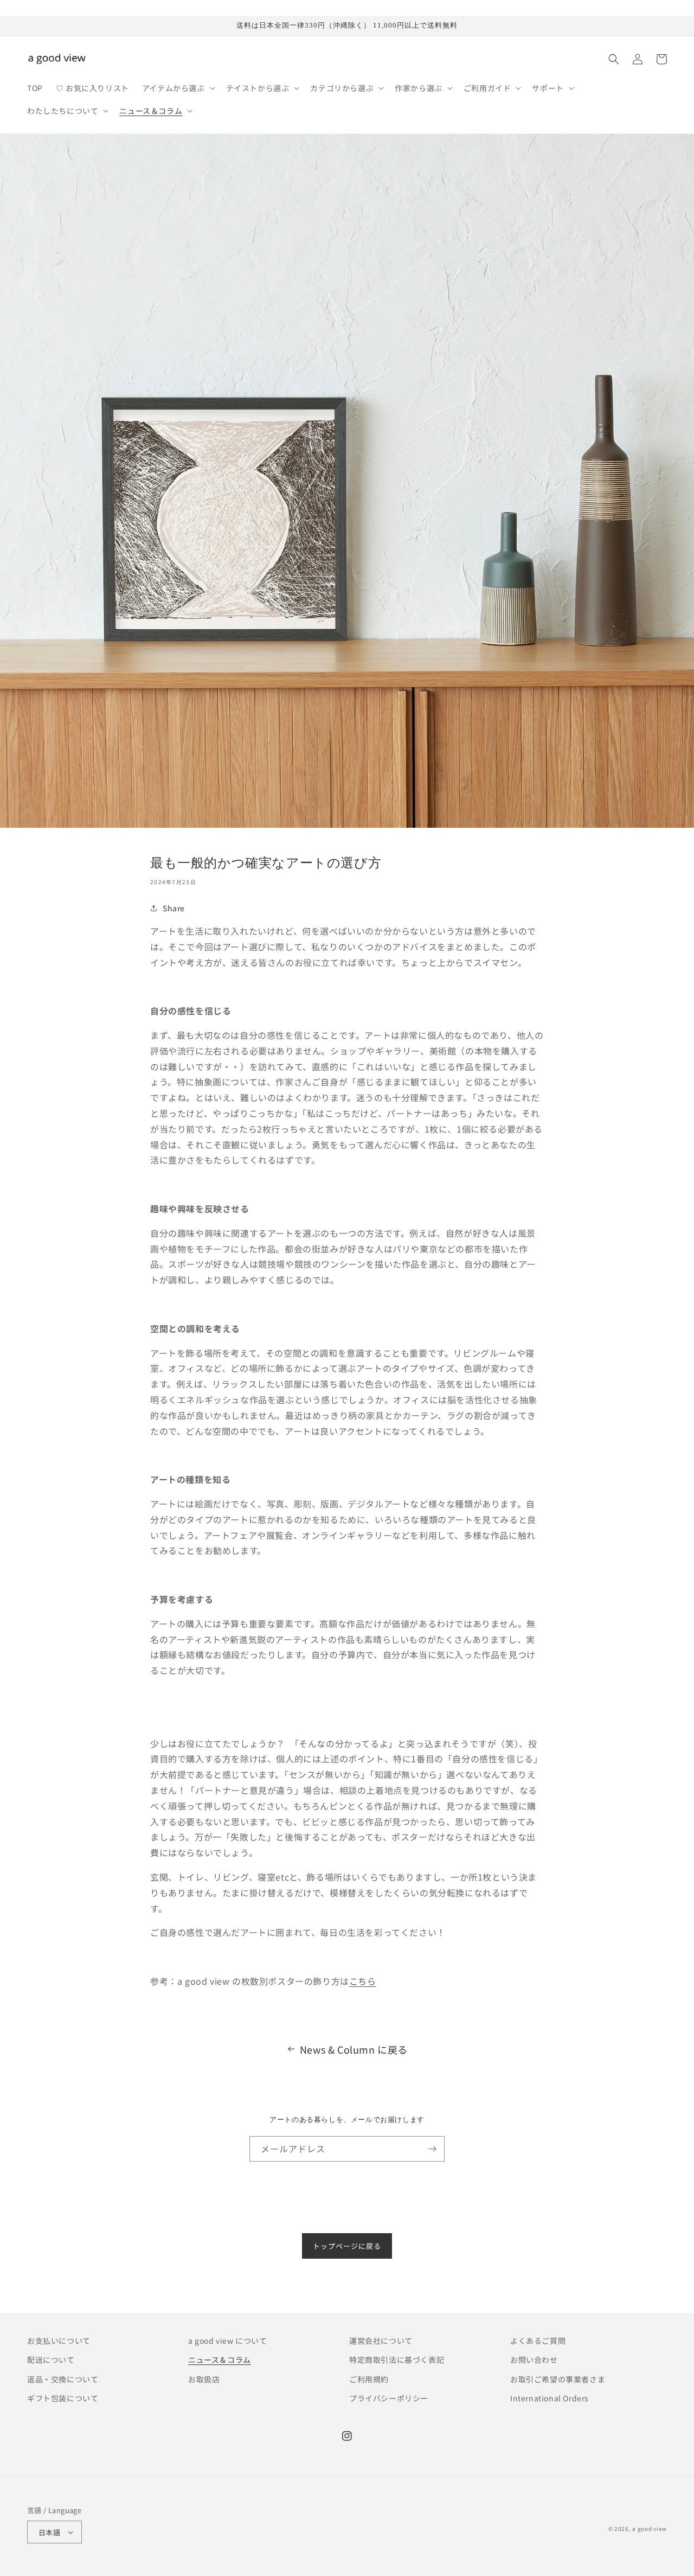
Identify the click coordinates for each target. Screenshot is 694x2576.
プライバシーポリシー (389, 2398)
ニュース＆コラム (220, 2360)
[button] (178, 88)
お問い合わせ (534, 2360)
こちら (363, 1981)
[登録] (432, 2149)
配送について (51, 2360)
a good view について (228, 2341)
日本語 (49, 2532)
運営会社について (381, 2341)
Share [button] (174, 908)
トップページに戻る (347, 2246)
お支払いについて (59, 2341)
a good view (650, 2529)
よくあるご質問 (538, 2341)
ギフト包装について (63, 2398)
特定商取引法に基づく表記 (397, 2360)
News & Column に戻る (354, 2049)
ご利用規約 (369, 2379)
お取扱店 (204, 2379)
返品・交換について (63, 2379)
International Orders (550, 2398)
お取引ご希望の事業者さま (558, 2379)
